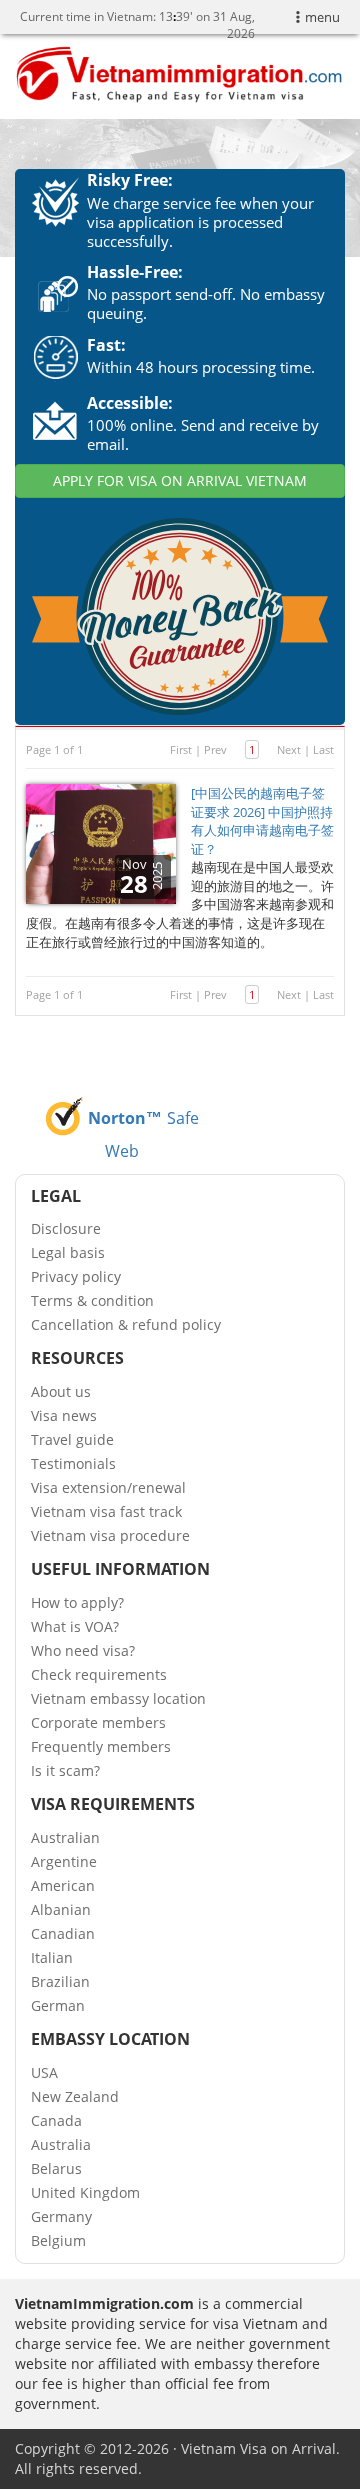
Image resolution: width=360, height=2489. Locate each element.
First (181, 749)
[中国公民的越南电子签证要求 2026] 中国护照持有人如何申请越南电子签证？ (262, 821)
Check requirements (99, 1674)
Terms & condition (92, 1300)
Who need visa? (83, 1650)
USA (44, 2072)
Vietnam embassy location (118, 1698)
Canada (56, 2120)
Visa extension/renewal (108, 1487)
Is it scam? (65, 1770)
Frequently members (101, 1746)
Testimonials (73, 1463)
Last (323, 749)
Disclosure (66, 1228)
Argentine (64, 1861)
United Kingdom (85, 2192)
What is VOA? (75, 1626)
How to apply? (77, 1602)
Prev (215, 749)
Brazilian (60, 1981)
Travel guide (72, 1439)
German (58, 2005)
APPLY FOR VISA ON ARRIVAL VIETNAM (180, 480)
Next (289, 749)
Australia (61, 2144)
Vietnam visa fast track (106, 1511)
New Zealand (75, 2096)
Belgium (58, 2240)
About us (61, 1391)
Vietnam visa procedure (110, 1535)
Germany (61, 2216)
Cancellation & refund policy (126, 1324)
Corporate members (98, 1722)
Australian (65, 1837)
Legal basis (68, 1252)
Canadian (63, 1933)
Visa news (64, 1415)
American (63, 1885)
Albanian (61, 1909)
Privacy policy (76, 1276)
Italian (52, 1957)
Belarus (56, 2168)
